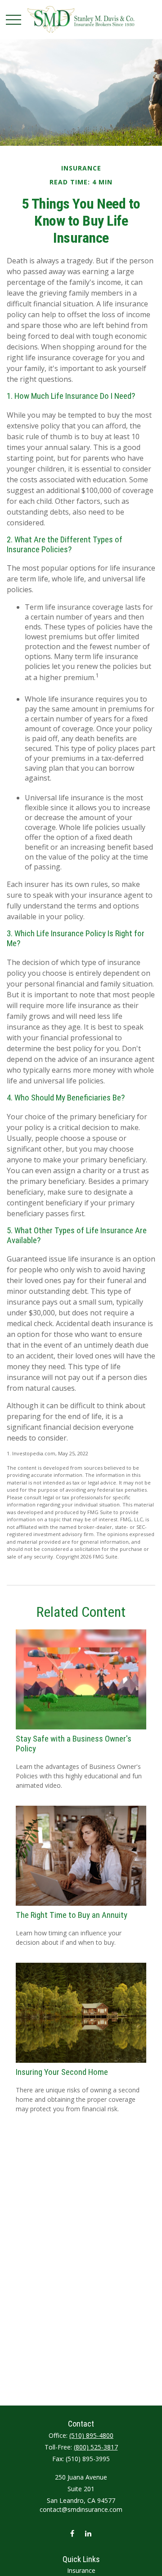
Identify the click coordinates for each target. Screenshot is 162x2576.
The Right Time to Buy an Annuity (72, 1915)
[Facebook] (72, 2533)
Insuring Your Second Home (62, 2072)
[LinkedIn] (88, 2533)
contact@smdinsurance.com (81, 2509)
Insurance (81, 2570)
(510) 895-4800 (91, 2435)
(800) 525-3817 (96, 2447)
